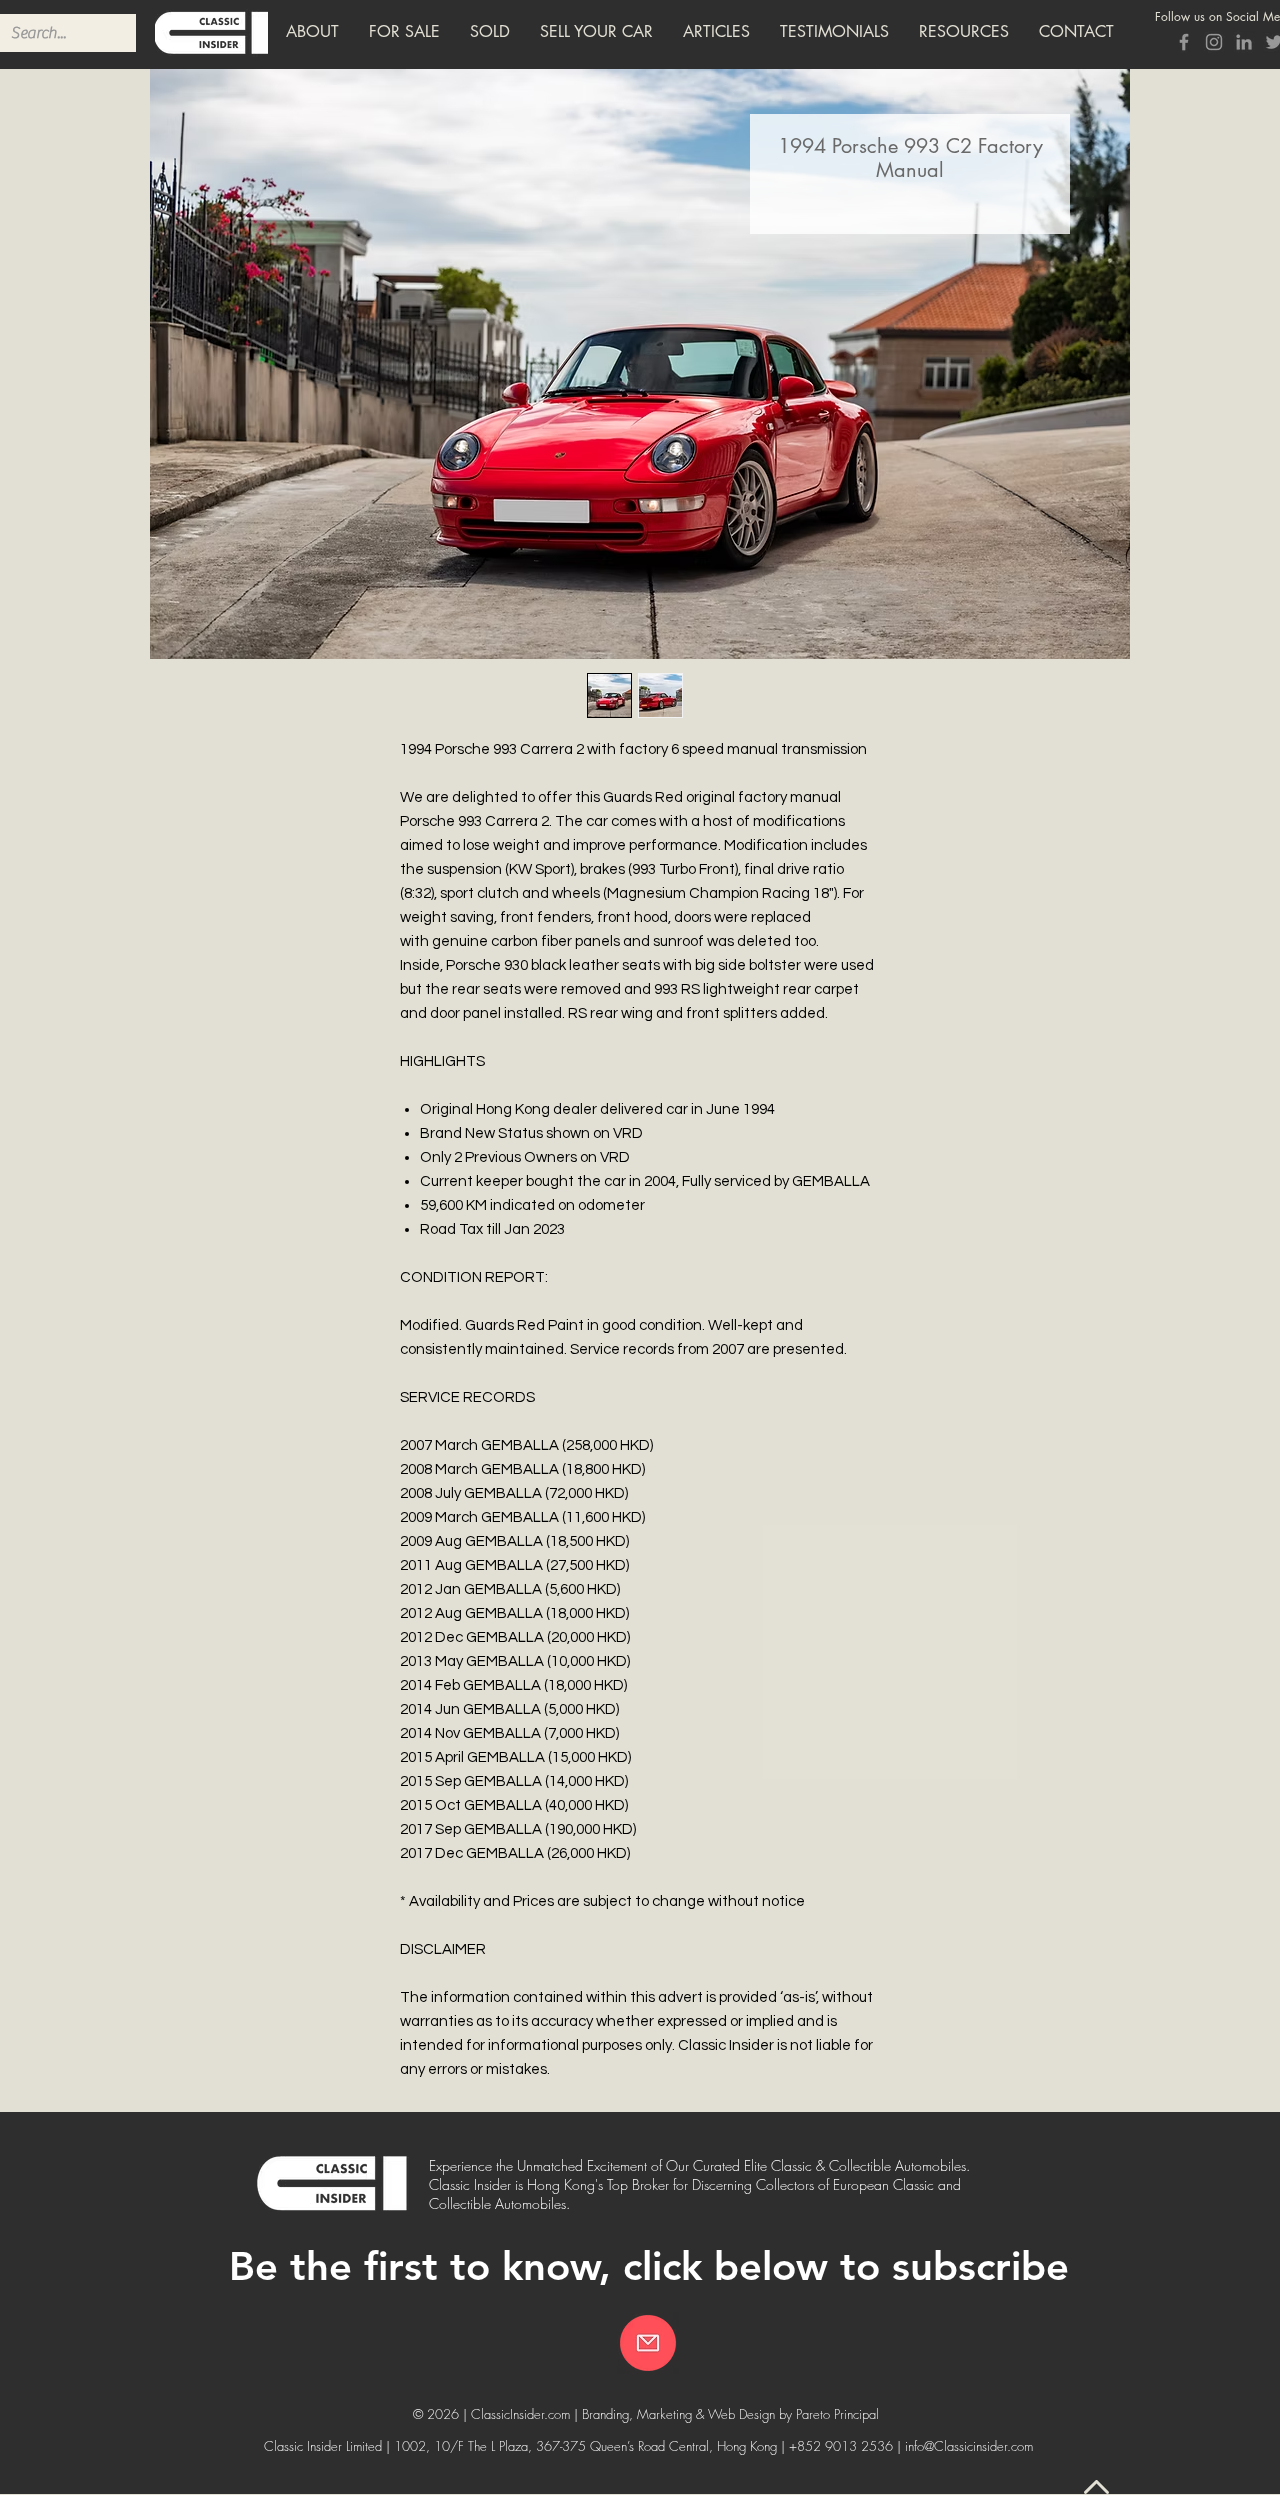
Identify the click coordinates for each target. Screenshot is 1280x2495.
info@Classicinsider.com (969, 2446)
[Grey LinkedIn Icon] (1244, 42)
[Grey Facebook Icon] (1184, 42)
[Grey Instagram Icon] (1214, 42)
